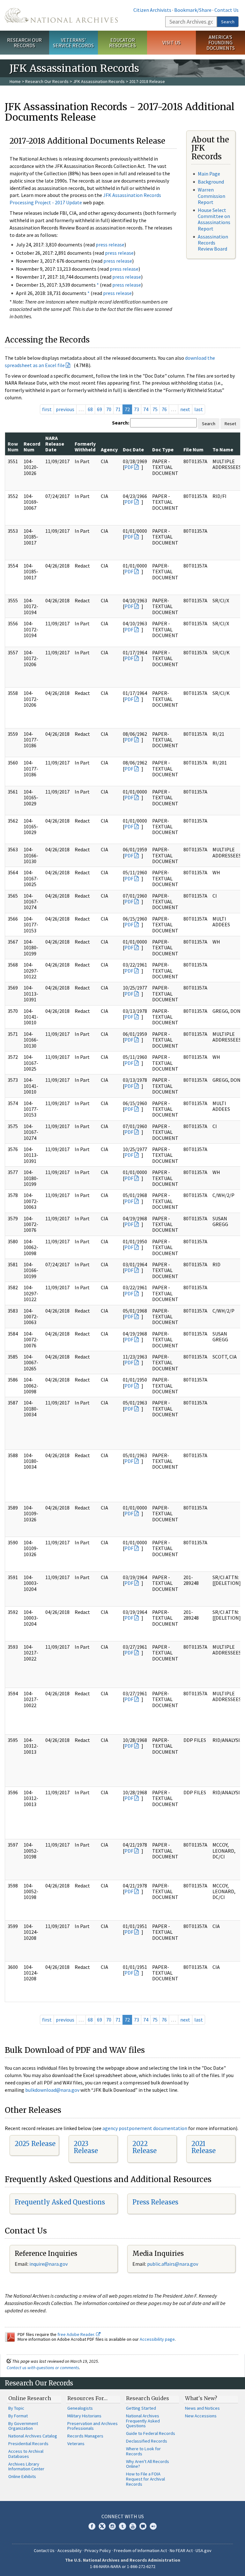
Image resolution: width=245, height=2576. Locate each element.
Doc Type (163, 449)
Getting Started (141, 2408)
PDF (129, 467)
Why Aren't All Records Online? (148, 2464)
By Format (18, 2416)
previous (65, 409)
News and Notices (202, 2408)
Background (211, 182)
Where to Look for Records (143, 2451)
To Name (223, 449)
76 (164, 409)
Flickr (153, 2526)
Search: (121, 423)
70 (109, 409)
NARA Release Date (55, 444)
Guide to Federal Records (151, 2433)
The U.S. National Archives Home (61, 15)
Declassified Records (147, 2441)
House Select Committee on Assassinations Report (214, 219)
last (199, 409)
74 (146, 409)
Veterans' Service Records (73, 43)
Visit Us (171, 42)
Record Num (32, 447)
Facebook (92, 2526)
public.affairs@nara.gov (173, 2264)
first (47, 409)
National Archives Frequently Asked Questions (143, 2421)
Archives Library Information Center (26, 2467)
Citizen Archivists (152, 10)
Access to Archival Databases (26, 2454)
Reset (230, 424)
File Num (193, 449)
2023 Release (86, 2147)
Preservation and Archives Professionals (93, 2426)
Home (15, 81)
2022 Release (145, 2147)
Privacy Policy (98, 2550)
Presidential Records (28, 2444)
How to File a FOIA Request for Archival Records (145, 2479)
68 (90, 409)
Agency (109, 449)
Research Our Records (24, 43)
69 (100, 409)
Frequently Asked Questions (60, 2202)
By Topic (16, 2408)
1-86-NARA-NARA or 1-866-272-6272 (123, 2566)
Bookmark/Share (193, 10)
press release (110, 245)
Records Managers (85, 2436)
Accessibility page (157, 2339)
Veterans (76, 2444)
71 (118, 409)
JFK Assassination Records (99, 81)
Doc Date (133, 449)
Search (228, 22)
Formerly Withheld (85, 447)
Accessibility (70, 2550)
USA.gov (204, 2550)
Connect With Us (123, 2516)
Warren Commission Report (212, 196)
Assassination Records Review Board (213, 243)
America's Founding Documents (221, 42)
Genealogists (80, 2408)
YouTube (133, 2526)
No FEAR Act (181, 2550)
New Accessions (201, 2416)
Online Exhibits (22, 2476)
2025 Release (35, 2144)
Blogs (143, 2526)
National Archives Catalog (33, 2436)
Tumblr (122, 2526)
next (185, 409)
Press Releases (155, 2202)
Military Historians (84, 2416)
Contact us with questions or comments (43, 2368)
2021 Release (204, 2147)
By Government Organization (23, 2426)
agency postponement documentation (145, 2128)
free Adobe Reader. (77, 2334)
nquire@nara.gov (49, 2264)
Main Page (209, 174)
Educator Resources (122, 43)
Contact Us (226, 10)
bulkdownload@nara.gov (52, 2090)
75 (155, 409)
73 (137, 409)
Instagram (112, 2526)
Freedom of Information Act (140, 2550)
